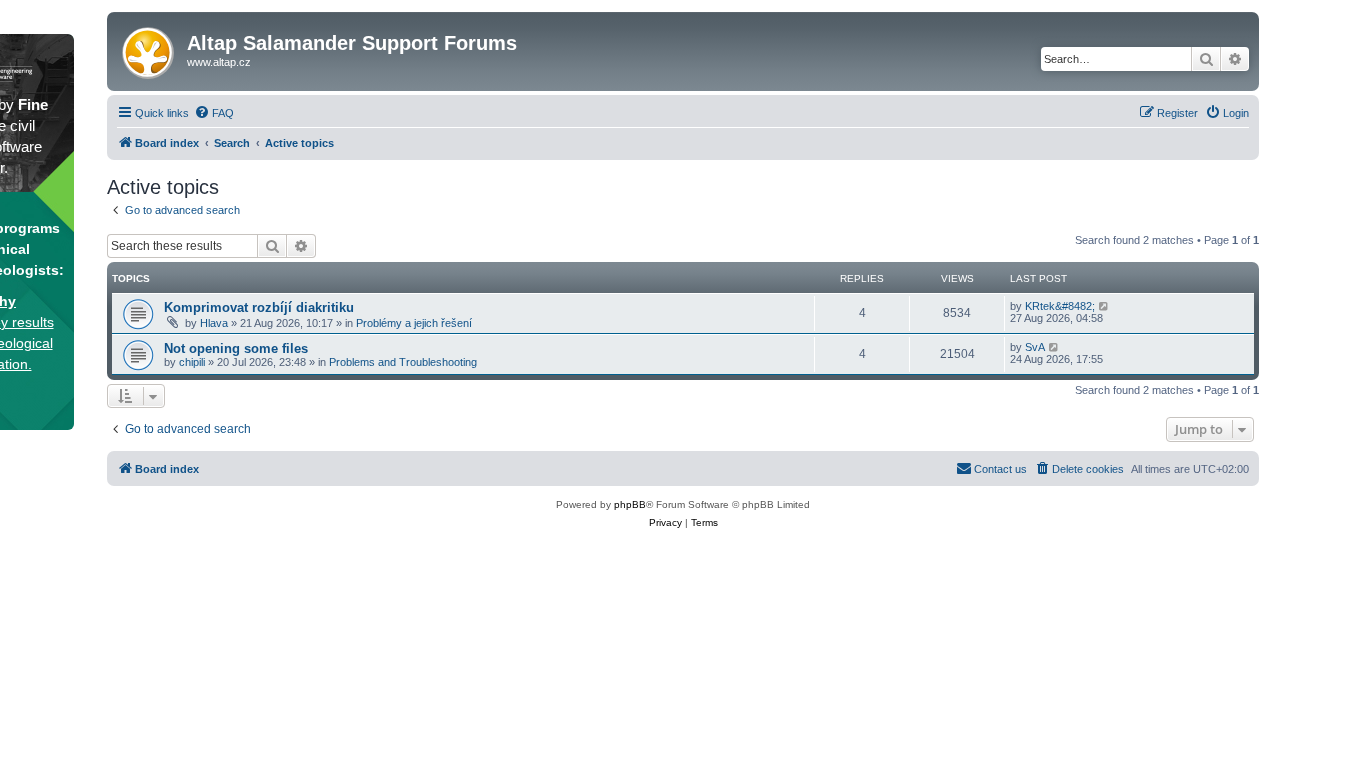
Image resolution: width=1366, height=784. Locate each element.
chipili (192, 362)
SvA (1035, 347)
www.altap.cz (219, 62)
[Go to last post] (1104, 306)
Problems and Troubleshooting (403, 362)
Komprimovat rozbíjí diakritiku (259, 307)
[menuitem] (214, 113)
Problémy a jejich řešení (414, 323)
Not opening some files (236, 348)
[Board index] (149, 49)
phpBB (630, 504)
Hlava (214, 323)
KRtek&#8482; (1060, 306)
